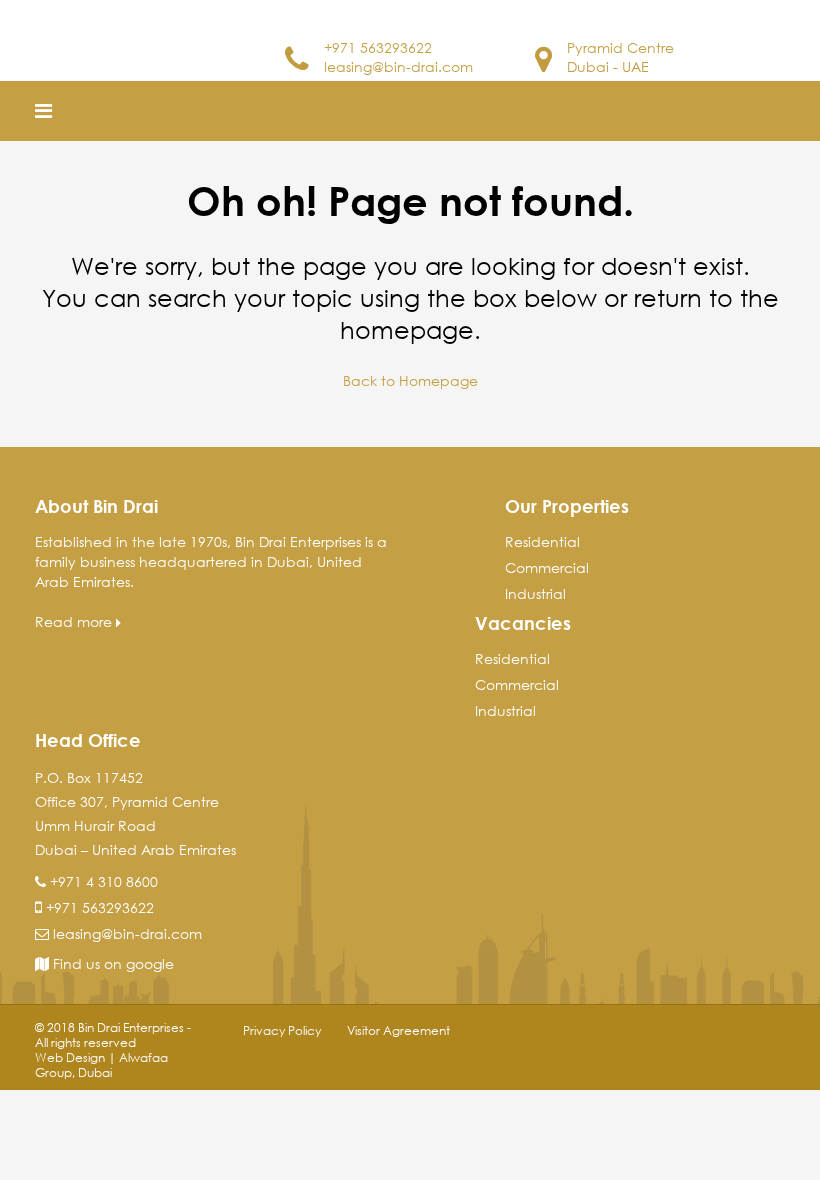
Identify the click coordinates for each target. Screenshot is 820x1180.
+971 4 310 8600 (104, 881)
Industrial (535, 593)
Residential (542, 541)
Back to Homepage (410, 380)
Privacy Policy (282, 1030)
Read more (75, 621)
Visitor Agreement (398, 1030)
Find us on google (111, 963)
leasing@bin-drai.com (398, 66)
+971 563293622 (378, 47)
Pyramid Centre (620, 47)
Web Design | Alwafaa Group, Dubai (101, 1065)
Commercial (547, 567)
